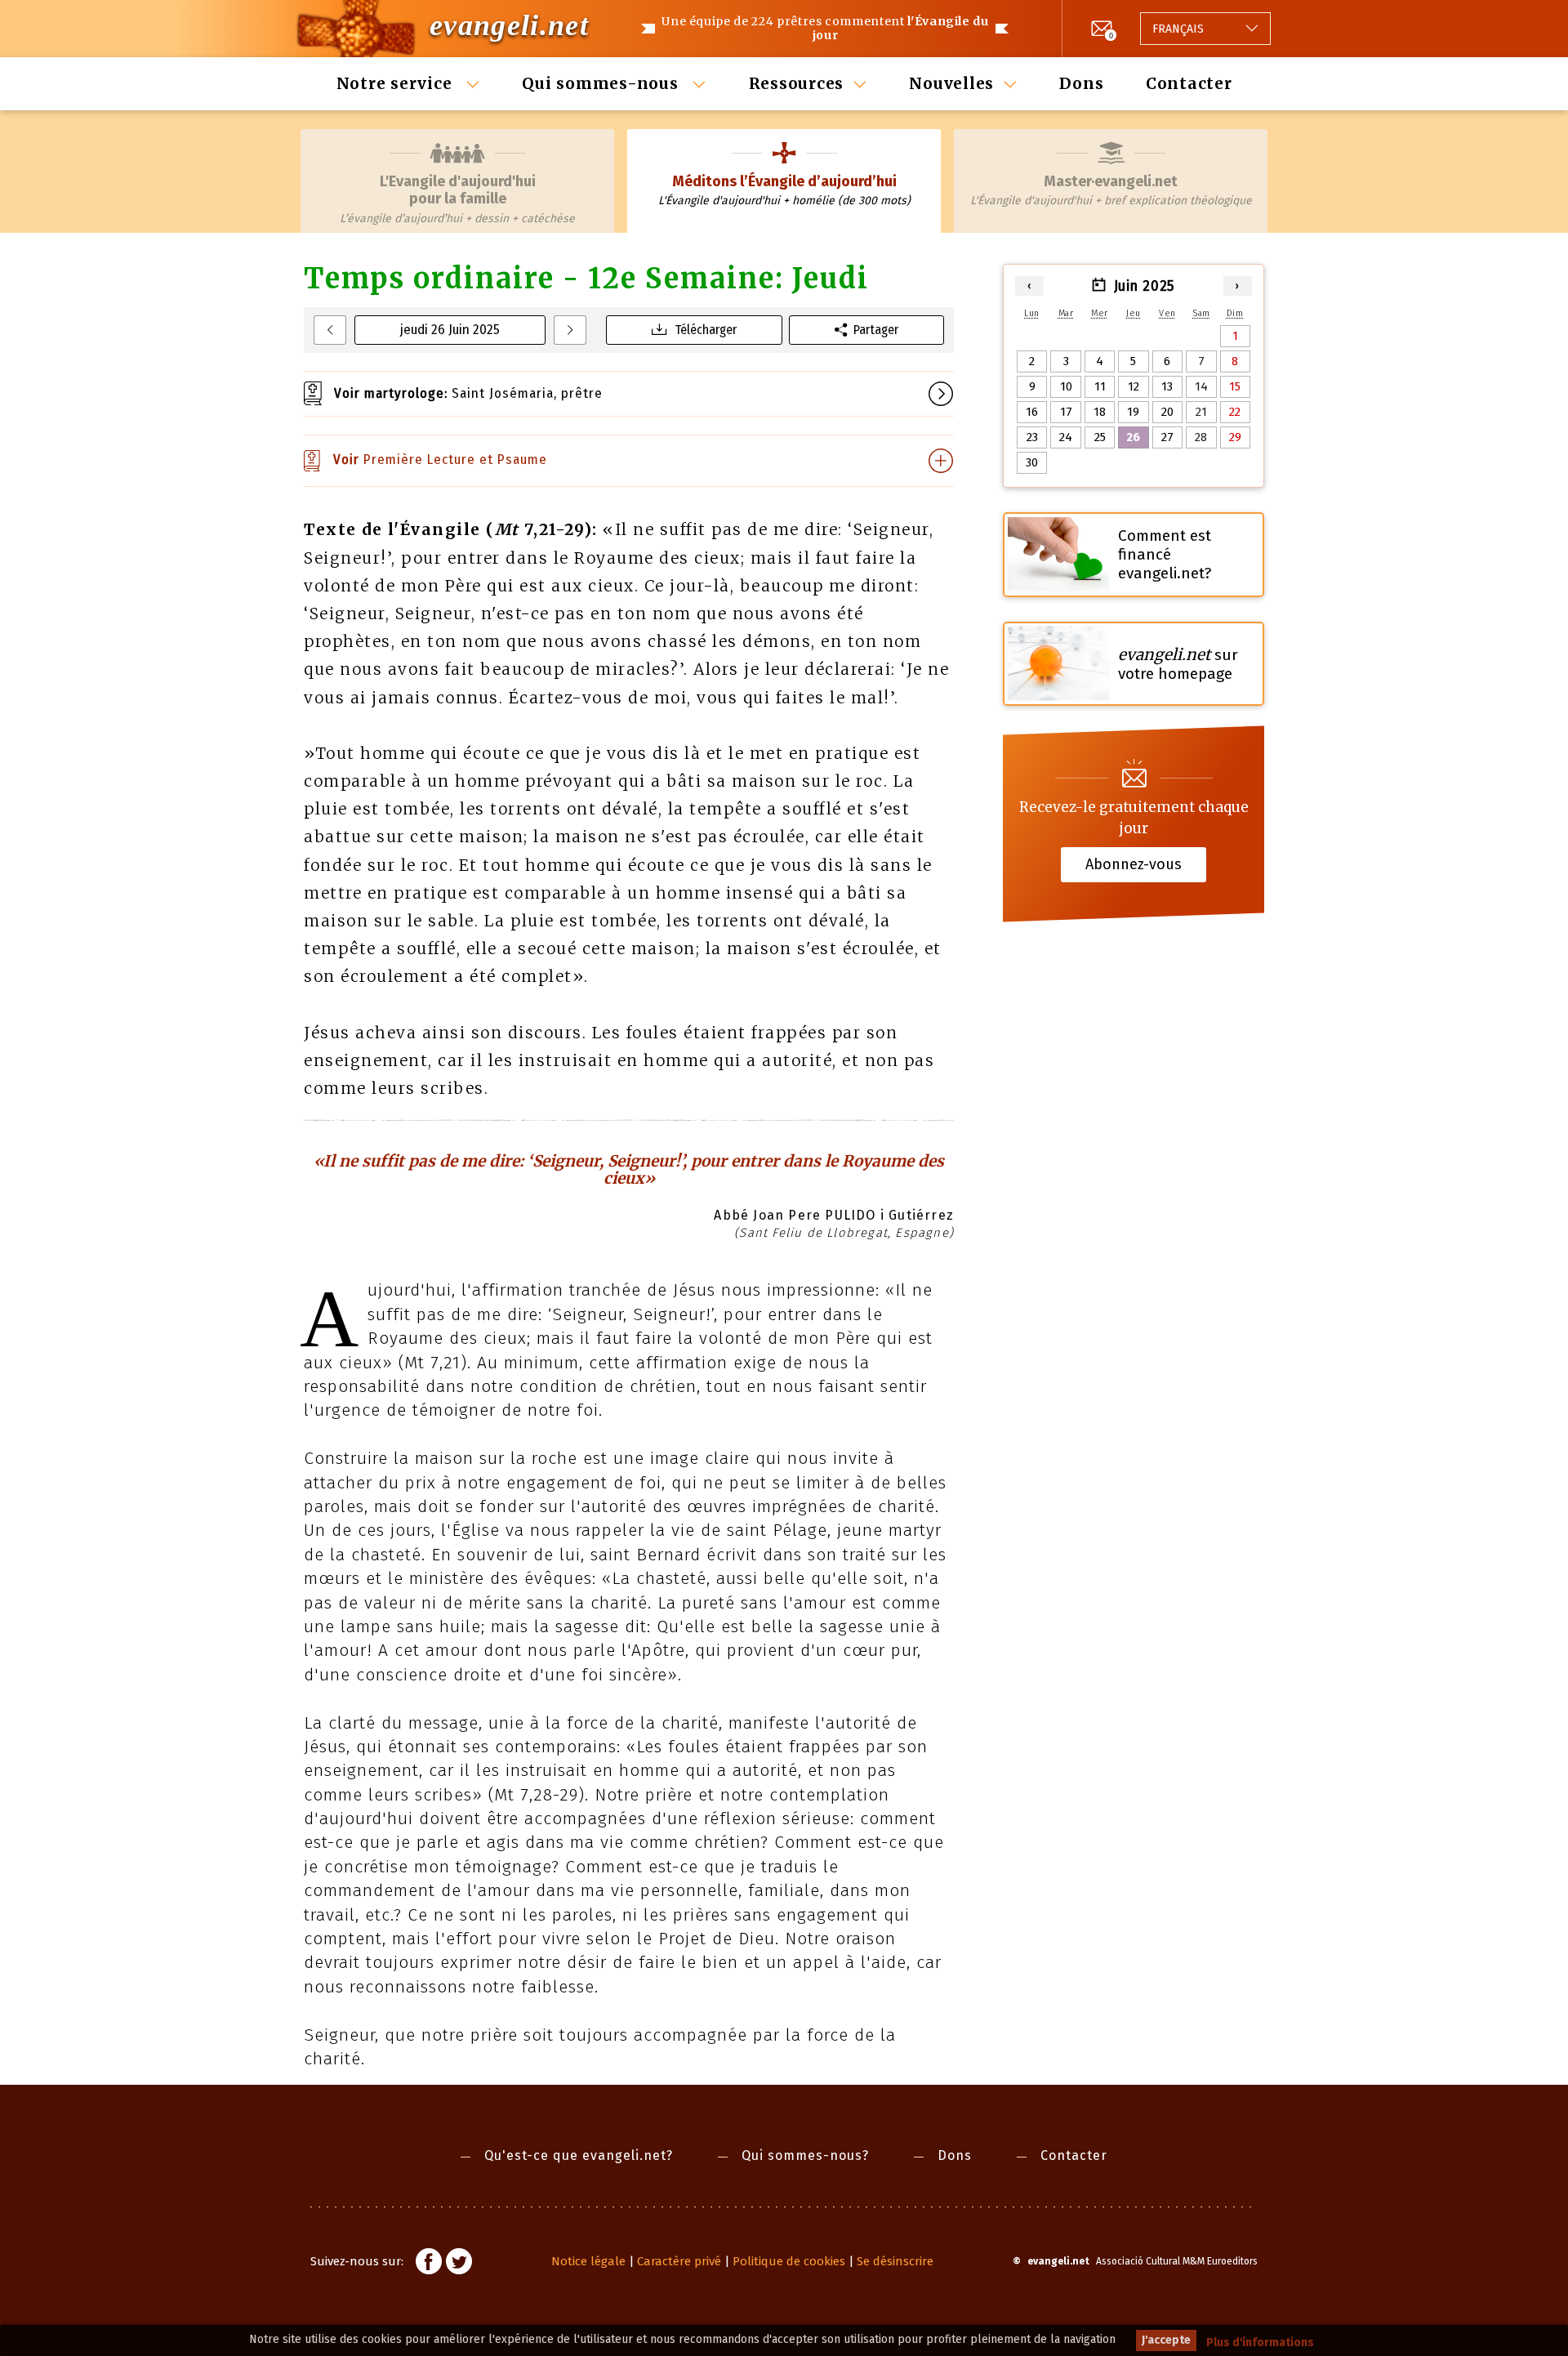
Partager (876, 330)
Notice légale (588, 2261)
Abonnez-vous (1134, 864)
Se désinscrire (895, 2261)
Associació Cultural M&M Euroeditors (1177, 2261)
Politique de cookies (789, 2261)
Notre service (397, 83)
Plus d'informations (1260, 2343)
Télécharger (706, 330)
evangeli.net (509, 25)
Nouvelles (951, 83)
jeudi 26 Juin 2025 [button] (450, 330)
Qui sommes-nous (602, 83)
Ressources (797, 83)
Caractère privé (679, 2261)
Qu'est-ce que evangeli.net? (579, 2155)
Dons (1081, 83)
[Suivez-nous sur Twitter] (459, 2264)
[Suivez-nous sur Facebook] (429, 2264)
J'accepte (1166, 2340)
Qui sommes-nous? (805, 2155)
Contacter (1189, 83)
